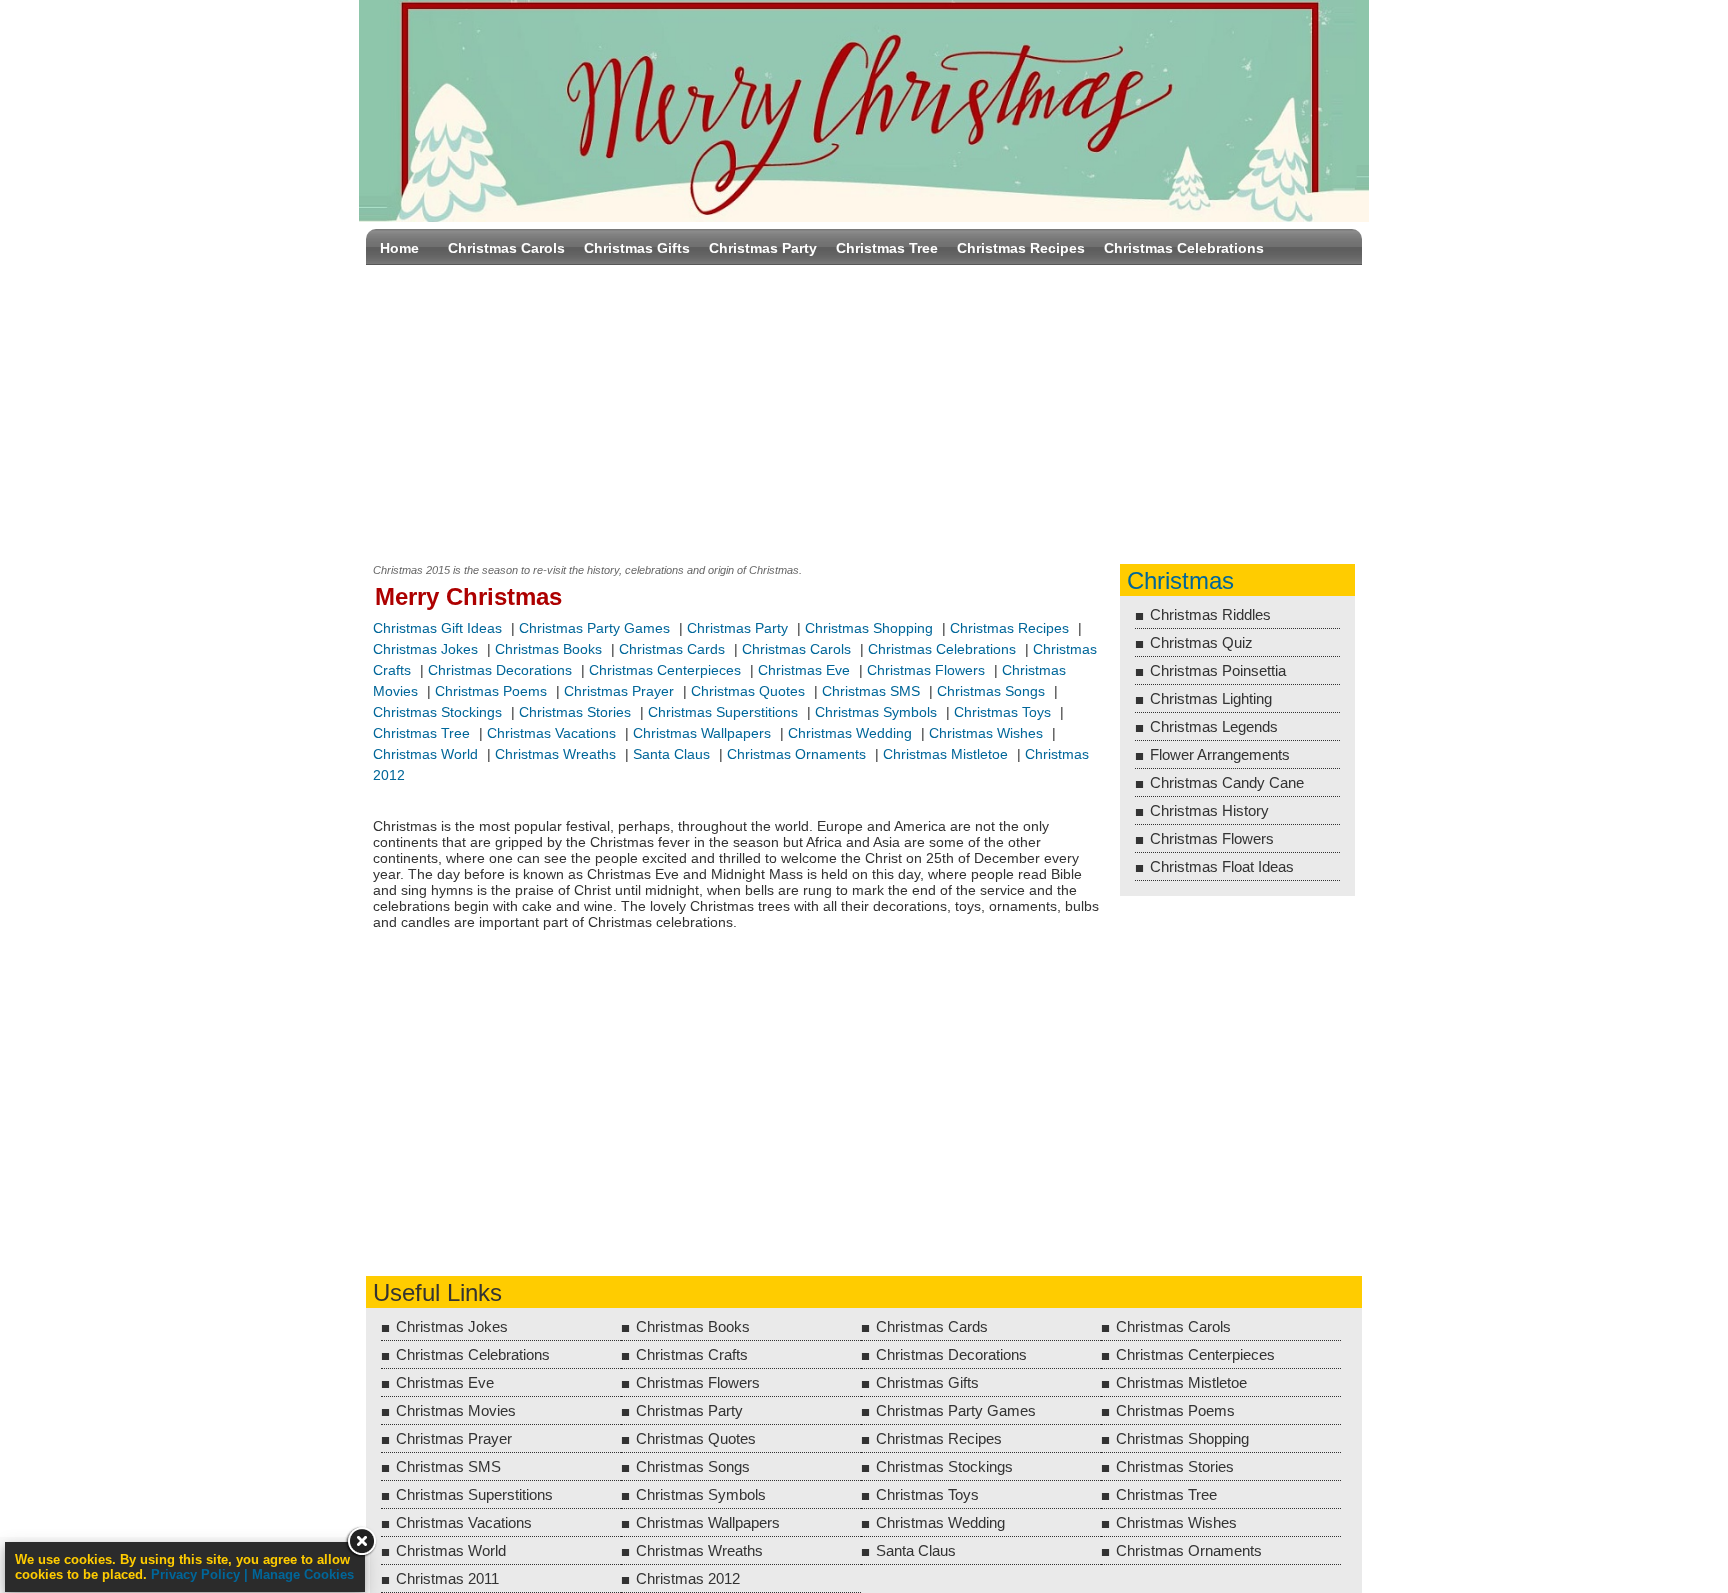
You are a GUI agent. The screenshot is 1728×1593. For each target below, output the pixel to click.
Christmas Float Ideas (1222, 866)
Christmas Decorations (500, 670)
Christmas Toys (1002, 712)
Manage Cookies (303, 1574)
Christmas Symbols (876, 712)
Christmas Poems (491, 691)
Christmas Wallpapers (702, 733)
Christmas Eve (804, 670)
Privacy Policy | (201, 1574)
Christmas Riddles (1210, 614)
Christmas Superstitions (723, 712)
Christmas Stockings (437, 712)
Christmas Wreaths (555, 754)
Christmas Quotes (748, 691)
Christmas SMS (871, 691)
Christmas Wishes (988, 733)
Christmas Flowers (926, 670)
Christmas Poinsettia (1218, 670)
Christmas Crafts (692, 1354)
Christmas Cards (672, 649)
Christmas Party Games (594, 628)
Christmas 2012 (688, 1578)
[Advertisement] (864, 410)
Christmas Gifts (637, 248)
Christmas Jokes (425, 649)
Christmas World (425, 754)
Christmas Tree (887, 248)
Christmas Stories (575, 712)
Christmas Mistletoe (945, 754)
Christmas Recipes (1021, 248)
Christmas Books (548, 649)
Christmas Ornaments (796, 754)
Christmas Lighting (1211, 698)
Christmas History (1209, 810)
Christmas (1180, 580)
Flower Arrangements (1220, 754)
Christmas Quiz (1201, 642)
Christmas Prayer (619, 691)
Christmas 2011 (447, 1578)
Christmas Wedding (850, 733)
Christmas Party (763, 248)
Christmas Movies (456, 1410)
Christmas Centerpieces (665, 670)
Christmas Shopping (869, 628)
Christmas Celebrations (1184, 248)
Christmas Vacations (551, 733)
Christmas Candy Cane (1227, 782)
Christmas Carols (506, 248)
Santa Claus (671, 754)
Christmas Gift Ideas (437, 628)
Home (399, 248)
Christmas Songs (991, 691)
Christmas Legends (1214, 726)
